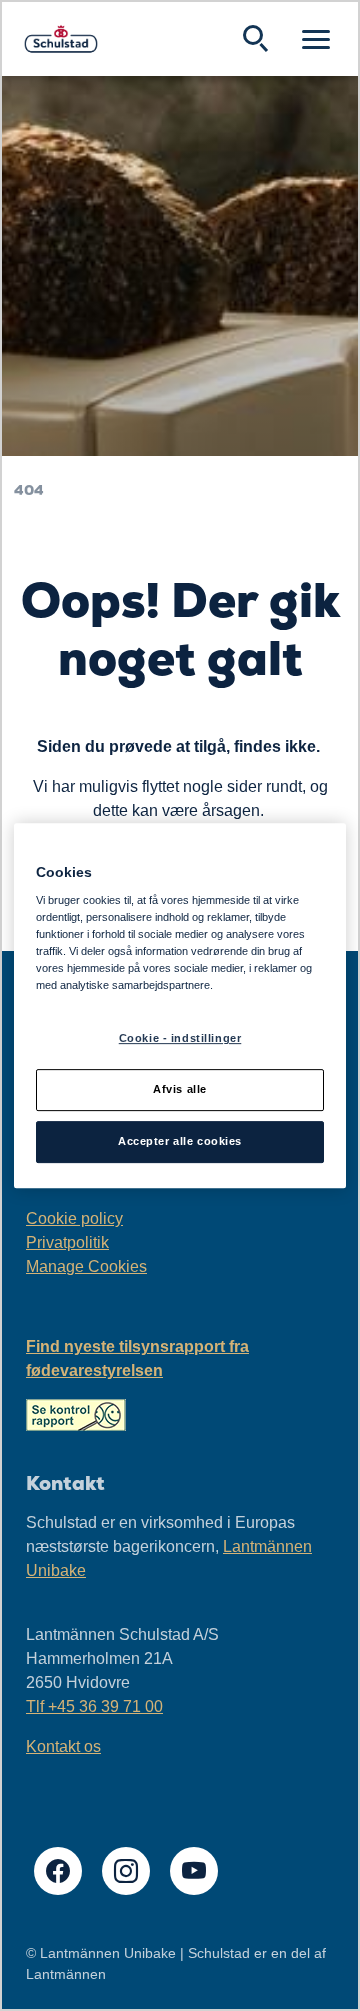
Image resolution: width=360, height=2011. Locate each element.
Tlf (94, 1706)
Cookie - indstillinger (180, 1039)
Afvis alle (180, 1090)
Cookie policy (74, 1218)
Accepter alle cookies (180, 1141)
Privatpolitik (67, 1242)
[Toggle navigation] (316, 39)
